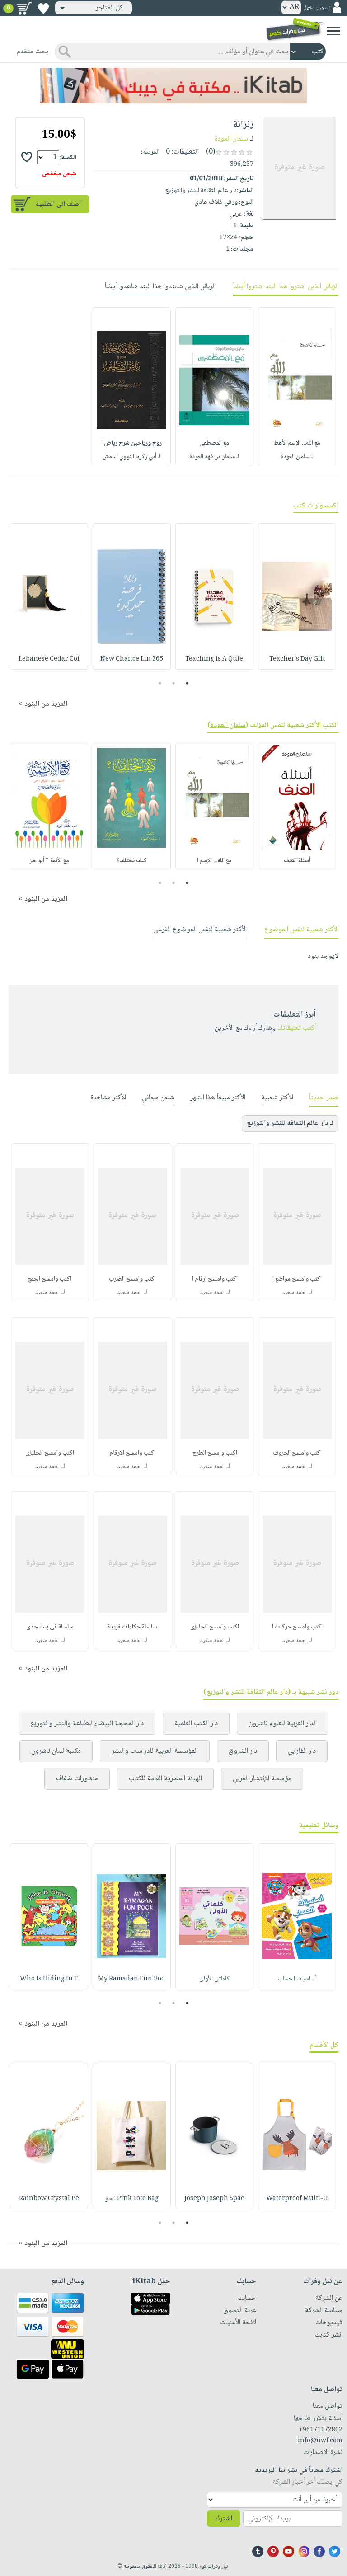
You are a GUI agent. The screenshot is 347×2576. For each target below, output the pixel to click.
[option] (297, 386)
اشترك (224, 2519)
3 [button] (160, 683)
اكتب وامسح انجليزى (50, 1453)
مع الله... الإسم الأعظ (297, 443)
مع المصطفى (214, 443)
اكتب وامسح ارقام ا (215, 1279)
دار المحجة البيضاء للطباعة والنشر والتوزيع (87, 1724)
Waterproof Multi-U (297, 2199)
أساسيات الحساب (297, 1979)
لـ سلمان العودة (297, 457)
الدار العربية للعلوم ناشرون (283, 1724)
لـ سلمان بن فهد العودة (214, 457)
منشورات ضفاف (77, 1779)
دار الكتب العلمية (196, 1724)
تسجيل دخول (317, 8)
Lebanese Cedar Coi (49, 659)
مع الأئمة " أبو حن (49, 861)
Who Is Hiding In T (49, 1979)
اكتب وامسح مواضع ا (297, 1279)
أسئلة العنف (297, 861)
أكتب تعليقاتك (297, 1028)
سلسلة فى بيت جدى (50, 1627)
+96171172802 (321, 2430)
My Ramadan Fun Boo (131, 1979)
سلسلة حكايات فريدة (132, 1627)
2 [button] (174, 683)
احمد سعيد (294, 1293)
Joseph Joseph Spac (214, 2199)
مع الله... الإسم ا (214, 861)
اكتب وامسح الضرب (132, 1279)
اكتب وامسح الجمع (50, 1279)
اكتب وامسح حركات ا (297, 1627)
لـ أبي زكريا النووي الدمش (131, 457)
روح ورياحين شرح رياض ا (131, 443)
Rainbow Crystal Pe (49, 2199)
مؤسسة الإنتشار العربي (262, 1779)
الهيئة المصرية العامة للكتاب (165, 1779)
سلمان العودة (231, 139)
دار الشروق (243, 1751)
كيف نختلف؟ (132, 861)
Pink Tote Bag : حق (131, 2199)
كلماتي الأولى (214, 1979)
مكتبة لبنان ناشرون (56, 1751)
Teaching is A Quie (214, 659)
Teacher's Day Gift (297, 659)
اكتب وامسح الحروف (297, 1453)
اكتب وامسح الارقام (132, 1453)
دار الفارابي (302, 1751)
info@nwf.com (320, 2441)
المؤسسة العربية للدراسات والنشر (155, 1751)
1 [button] (187, 683)
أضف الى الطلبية (58, 204)
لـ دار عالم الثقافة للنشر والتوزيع (290, 1124)
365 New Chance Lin (132, 659)
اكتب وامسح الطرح (215, 1453)
